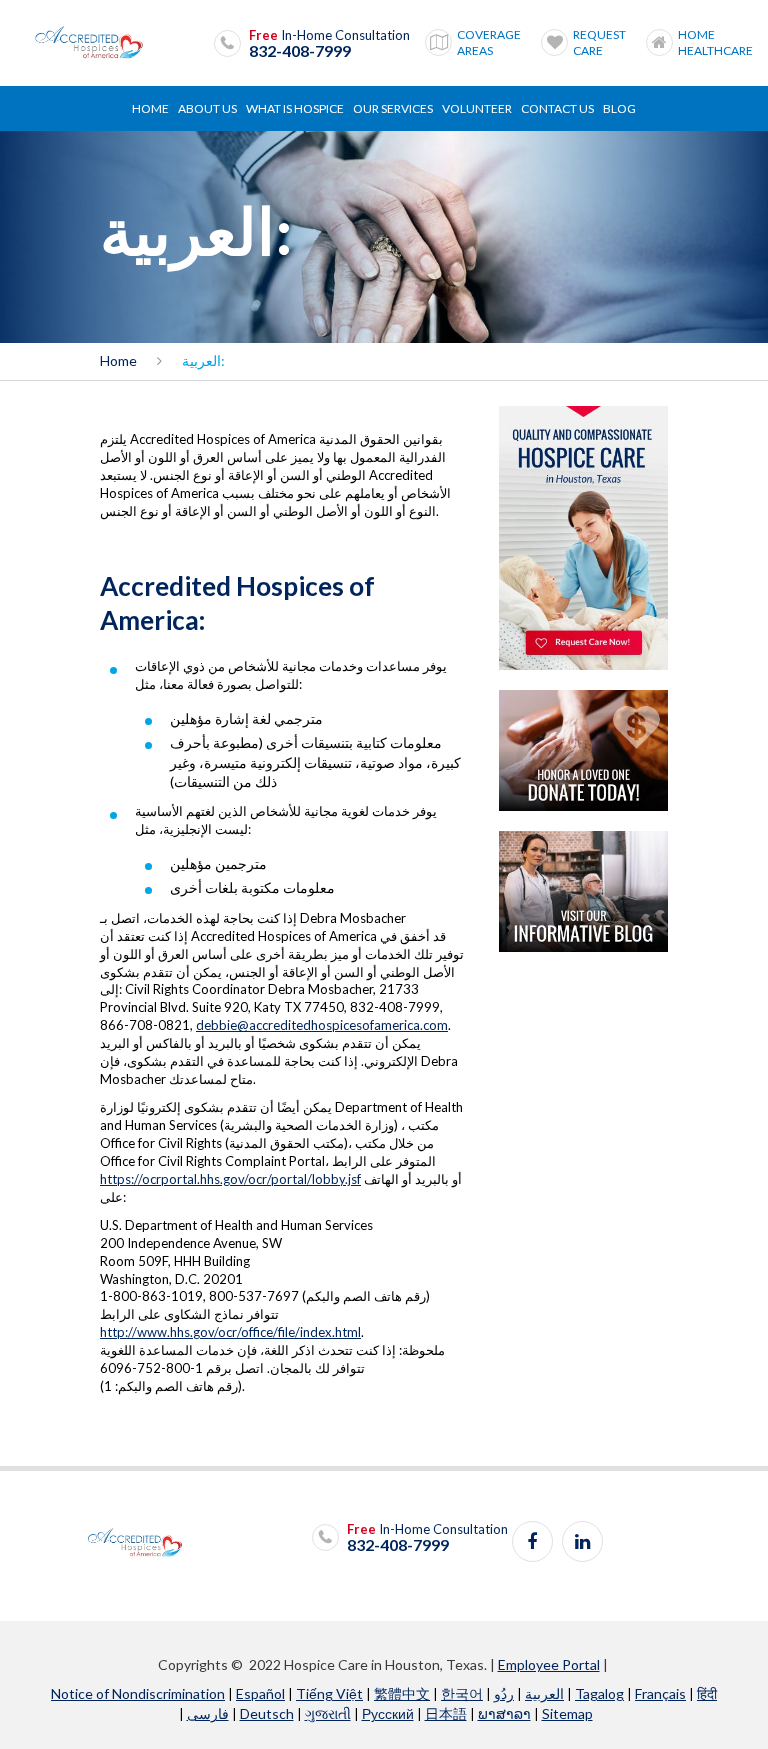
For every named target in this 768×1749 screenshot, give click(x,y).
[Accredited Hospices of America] (89, 43)
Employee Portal (549, 1664)
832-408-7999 (300, 51)
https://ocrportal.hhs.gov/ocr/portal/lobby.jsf (230, 1179)
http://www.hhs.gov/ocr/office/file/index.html (230, 1332)
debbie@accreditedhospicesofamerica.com (322, 1025)
